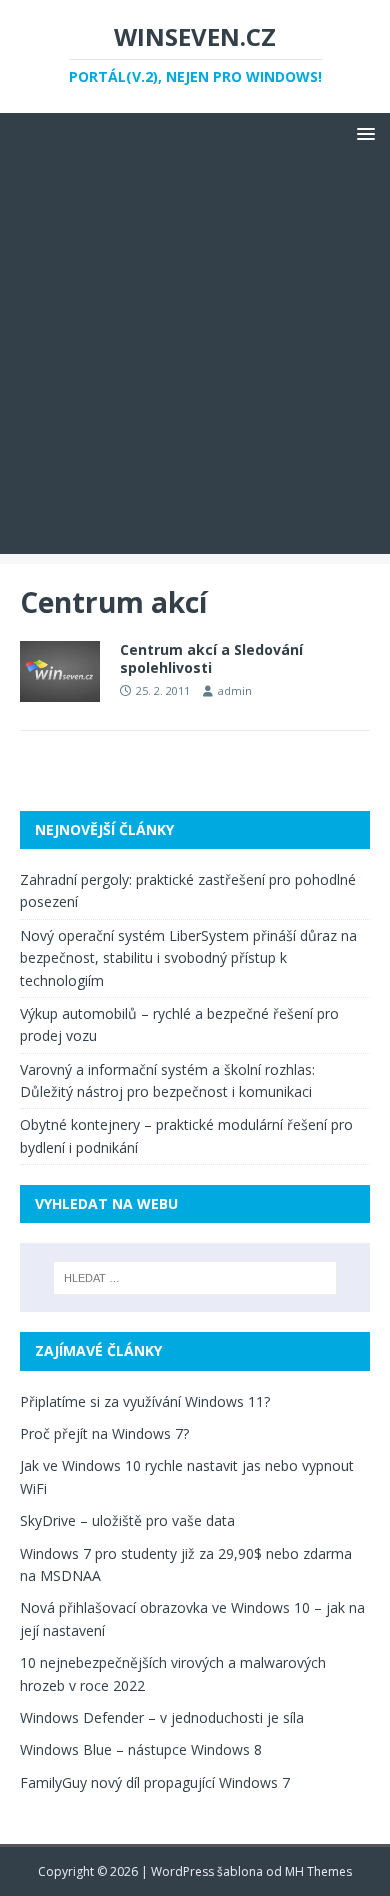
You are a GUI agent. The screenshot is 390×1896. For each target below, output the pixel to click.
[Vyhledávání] (195, 1278)
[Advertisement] (195, 359)
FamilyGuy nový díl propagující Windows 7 (155, 1782)
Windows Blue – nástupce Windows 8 (141, 1749)
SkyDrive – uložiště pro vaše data (127, 1520)
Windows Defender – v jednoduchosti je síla (162, 1717)
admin (235, 690)
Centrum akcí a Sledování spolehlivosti (211, 658)
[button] (362, 132)
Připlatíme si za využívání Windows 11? (145, 1401)
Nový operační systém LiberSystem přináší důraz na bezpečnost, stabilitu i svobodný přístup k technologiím (188, 958)
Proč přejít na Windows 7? (104, 1433)
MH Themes (318, 1871)
